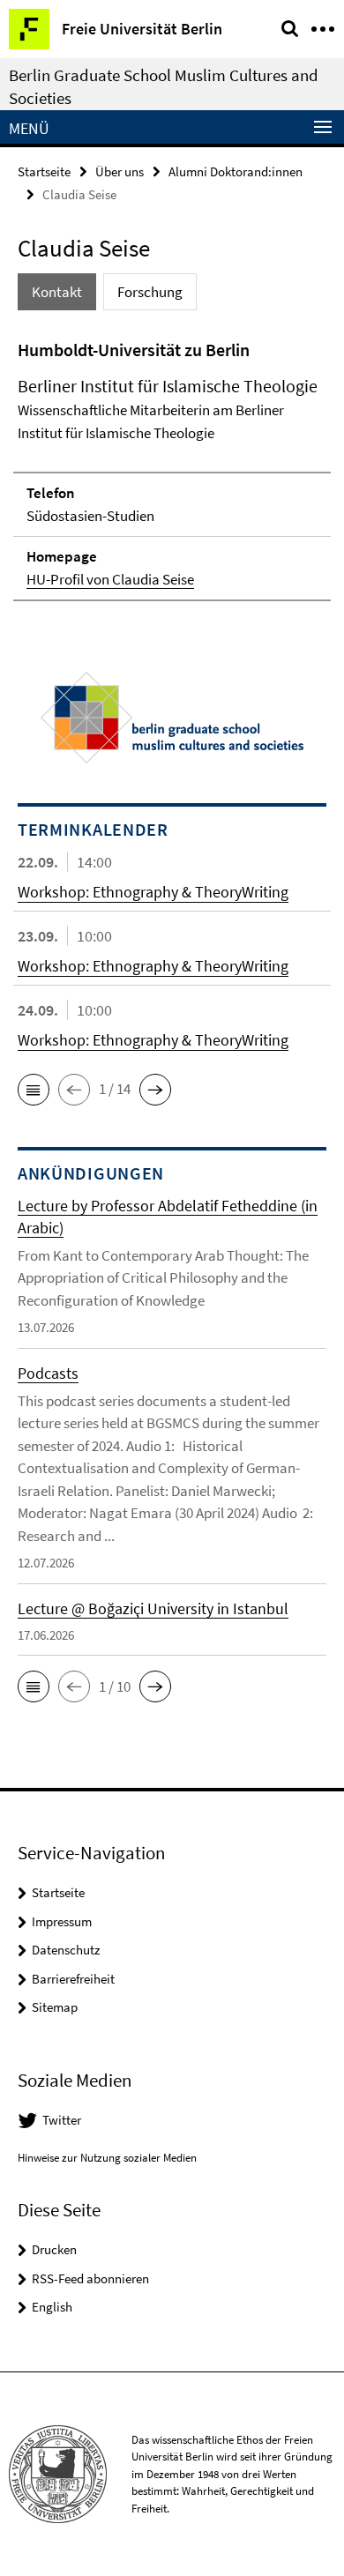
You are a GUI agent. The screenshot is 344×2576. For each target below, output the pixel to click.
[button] (34, 1090)
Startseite (44, 171)
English (52, 2307)
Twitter (62, 2120)
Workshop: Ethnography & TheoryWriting (153, 892)
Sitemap (55, 2007)
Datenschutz (66, 1950)
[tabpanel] (172, 469)
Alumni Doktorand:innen (236, 171)
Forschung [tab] (150, 292)
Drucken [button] (54, 2249)
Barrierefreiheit (73, 1979)
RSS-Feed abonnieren (90, 2278)
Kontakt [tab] (57, 292)
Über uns (120, 171)
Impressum (62, 1921)
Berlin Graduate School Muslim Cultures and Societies (164, 86)
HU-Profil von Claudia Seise (110, 579)
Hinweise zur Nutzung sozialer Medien (107, 2158)
